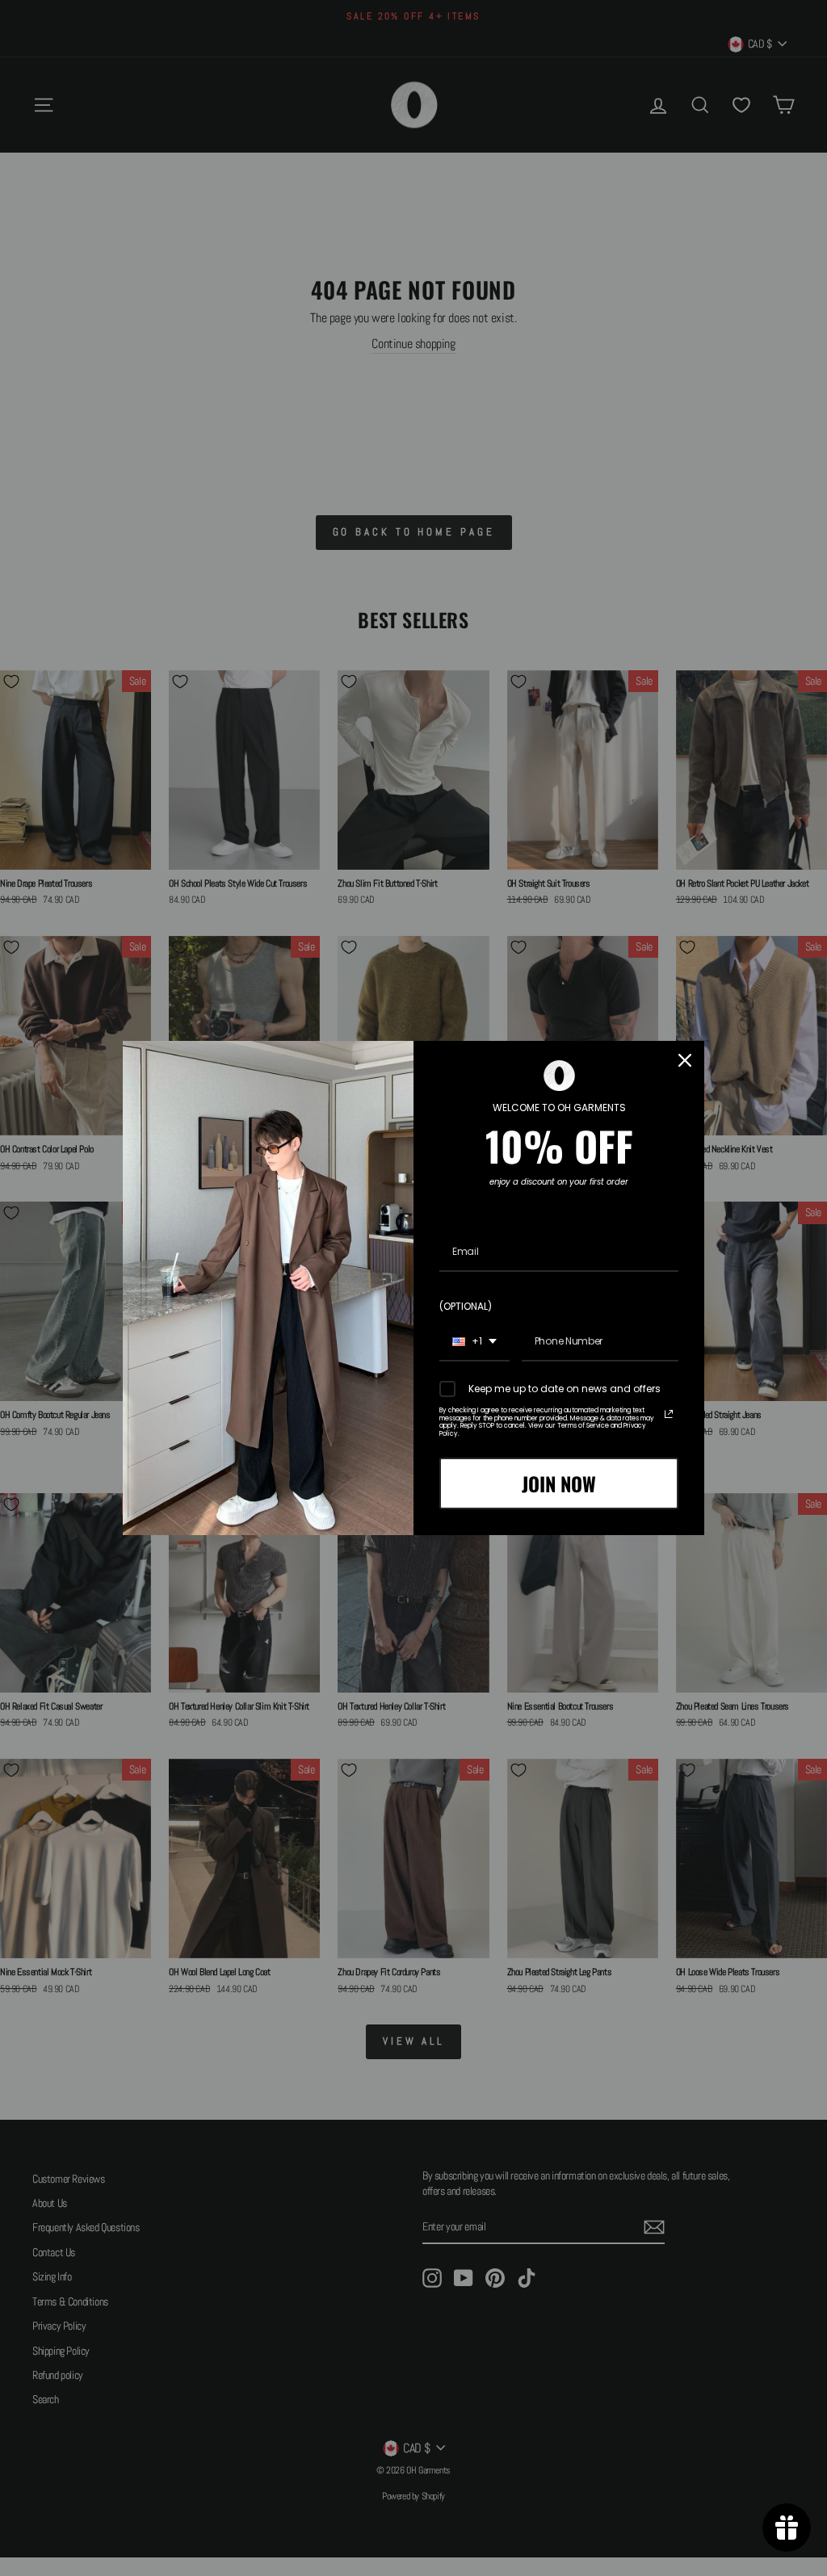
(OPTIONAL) (466, 1306)
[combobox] (474, 1342)
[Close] (685, 1060)
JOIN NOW (559, 1483)
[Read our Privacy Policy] (669, 1414)
